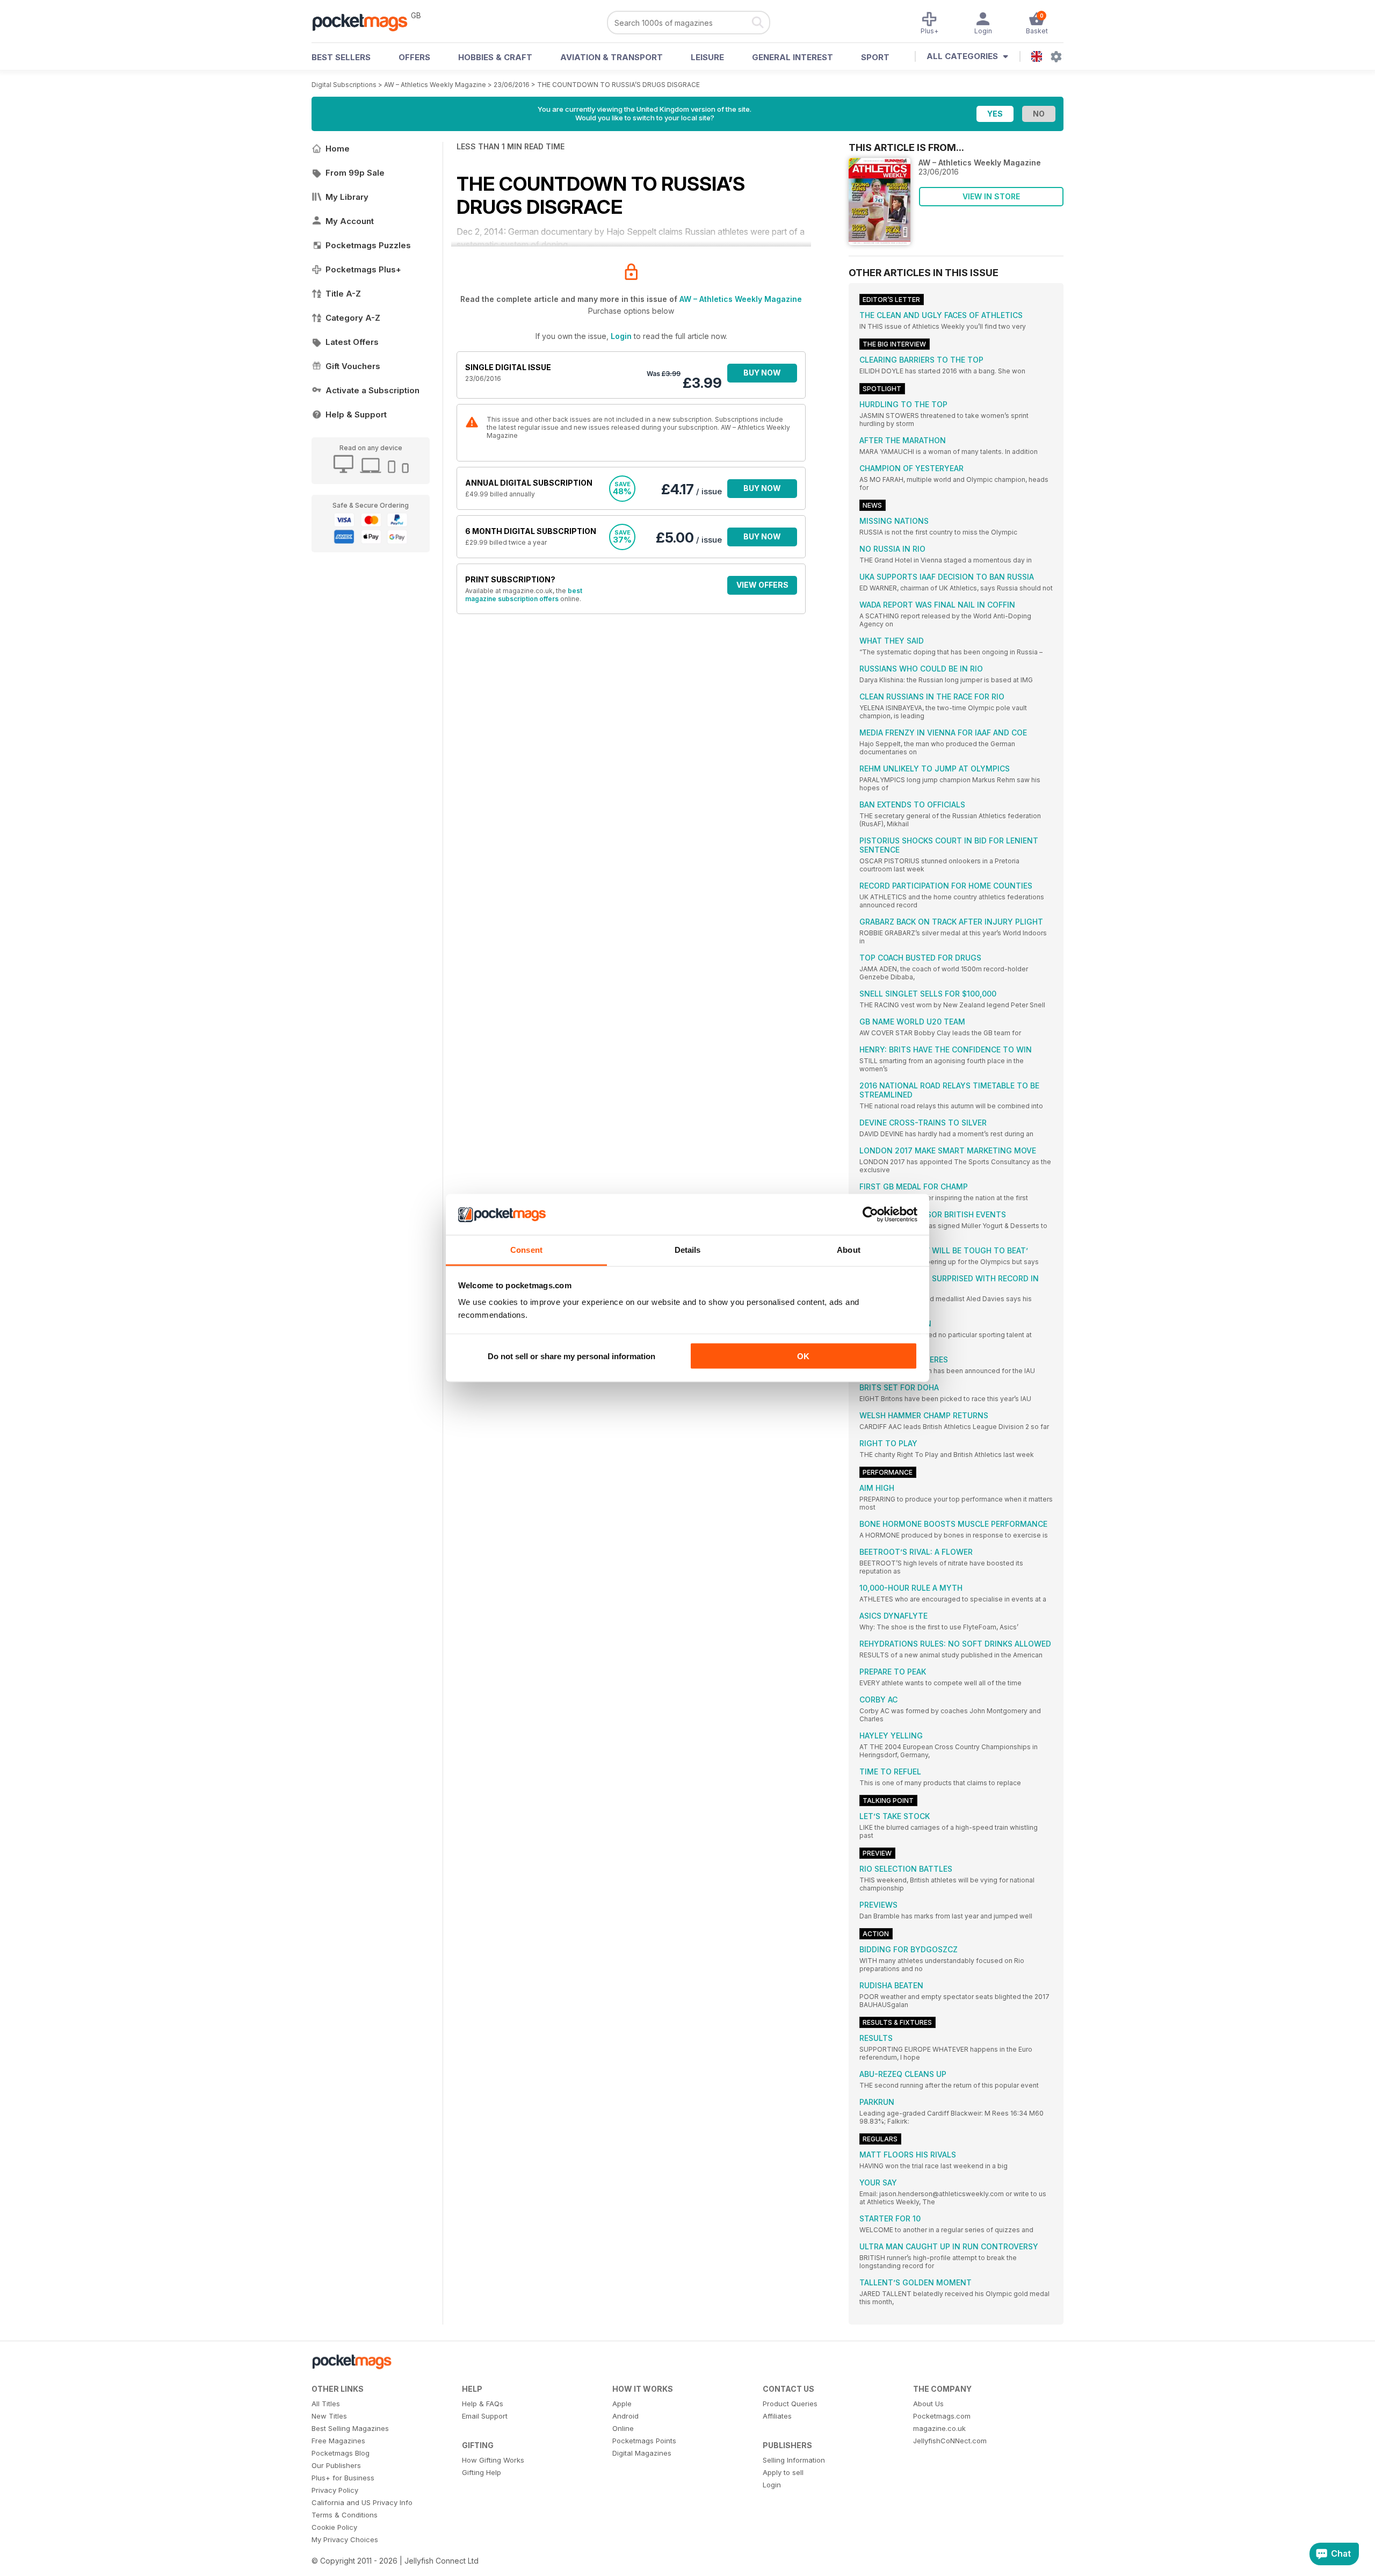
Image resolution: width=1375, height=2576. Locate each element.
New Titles (329, 2416)
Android (625, 2416)
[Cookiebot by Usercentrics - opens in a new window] (870, 1215)
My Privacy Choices (345, 2539)
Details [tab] (688, 1250)
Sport (875, 57)
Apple (622, 2404)
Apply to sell (783, 2472)
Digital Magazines (642, 2453)
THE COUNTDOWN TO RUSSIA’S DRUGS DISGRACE (618, 85)
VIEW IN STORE (991, 196)
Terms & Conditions (345, 2515)
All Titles (326, 2404)
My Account (350, 221)
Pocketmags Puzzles (368, 245)
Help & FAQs (483, 2404)
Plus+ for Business (343, 2478)
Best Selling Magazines (350, 2428)
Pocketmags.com (942, 2416)
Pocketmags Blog (341, 2453)
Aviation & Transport (611, 57)
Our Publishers (336, 2465)
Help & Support (356, 414)
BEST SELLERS (341, 57)
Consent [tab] (526, 1250)
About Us (928, 2404)
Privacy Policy (335, 2490)
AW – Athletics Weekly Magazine (435, 85)
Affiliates (777, 2416)
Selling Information (794, 2460)
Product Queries (790, 2404)
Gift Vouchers (353, 366)
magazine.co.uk (939, 2428)
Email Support (485, 2416)
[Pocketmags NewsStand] (365, 21)
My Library (347, 197)
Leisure (707, 57)
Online (623, 2428)
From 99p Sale (355, 173)
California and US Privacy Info (362, 2502)
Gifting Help (482, 2472)
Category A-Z (353, 318)
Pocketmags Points (644, 2441)
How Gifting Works (493, 2460)
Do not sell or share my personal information (571, 1356)
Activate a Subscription (372, 390)
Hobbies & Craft (495, 57)
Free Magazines (338, 2441)
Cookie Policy (334, 2527)
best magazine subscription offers (524, 595)
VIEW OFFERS (762, 585)
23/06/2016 (512, 85)
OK (803, 1356)
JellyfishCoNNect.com (950, 2441)
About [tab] (849, 1250)
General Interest (793, 57)
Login (621, 336)
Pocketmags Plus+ (363, 269)
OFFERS (414, 57)
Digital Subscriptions (344, 85)
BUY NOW (762, 373)
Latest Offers (352, 342)
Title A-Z (343, 294)
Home (338, 149)
